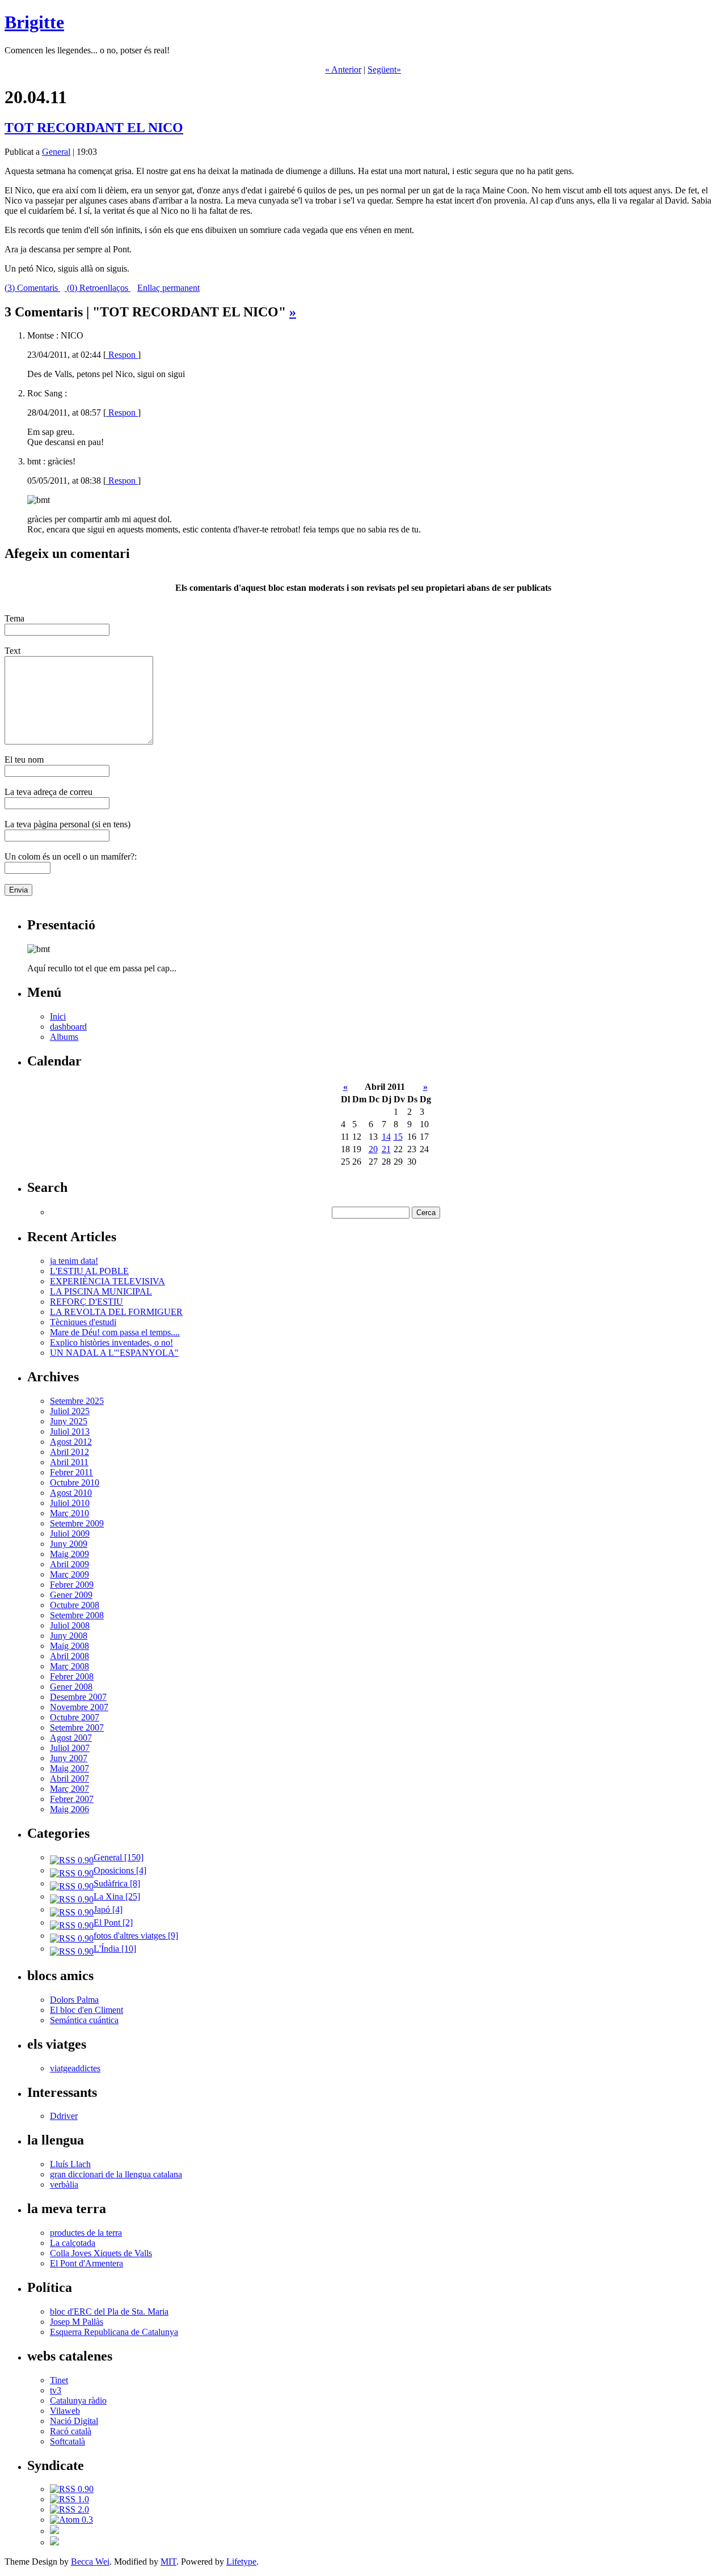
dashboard (68, 1027)
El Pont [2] (113, 1923)
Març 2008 (69, 1666)
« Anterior (343, 69)
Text (12, 651)
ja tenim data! (74, 1261)
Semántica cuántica (84, 2020)
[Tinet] (54, 2542)
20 (373, 1149)
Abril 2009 (69, 1564)
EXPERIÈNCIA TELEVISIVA (107, 1281)
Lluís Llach (70, 2164)
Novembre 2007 (79, 1707)
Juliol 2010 (70, 1503)
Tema (14, 618)
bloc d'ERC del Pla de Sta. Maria (109, 2311)
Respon (122, 355)
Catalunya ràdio (78, 2401)
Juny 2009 (69, 1544)
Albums (64, 1037)
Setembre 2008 (77, 1615)
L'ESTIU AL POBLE (89, 1271)
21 (386, 1149)
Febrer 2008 (72, 1676)
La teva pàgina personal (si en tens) (67, 824)
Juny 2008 (69, 1636)
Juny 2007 (69, 1758)
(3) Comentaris (32, 288)
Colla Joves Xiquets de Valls (101, 2253)
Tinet (59, 2380)
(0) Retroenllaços (98, 288)
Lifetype (241, 2562)
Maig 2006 (69, 1809)
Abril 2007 (69, 1778)
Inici (58, 1016)
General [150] (119, 1857)
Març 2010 (69, 1513)
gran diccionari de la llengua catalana (116, 2174)
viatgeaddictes (75, 2068)
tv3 (56, 2390)
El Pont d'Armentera (86, 2263)
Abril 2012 (69, 1452)
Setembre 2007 (77, 1727)
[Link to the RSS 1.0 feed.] (69, 2499)
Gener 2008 (71, 1687)
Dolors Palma (74, 2000)
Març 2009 (69, 1574)
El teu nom (24, 760)
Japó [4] (108, 1909)
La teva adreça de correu (48, 792)
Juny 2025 (69, 1421)
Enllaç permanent (168, 288)
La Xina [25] (117, 1896)
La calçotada (73, 2243)
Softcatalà (67, 2441)
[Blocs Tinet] (54, 2531)
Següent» (384, 69)
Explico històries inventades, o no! (111, 1342)
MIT (168, 2562)
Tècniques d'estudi (83, 1322)
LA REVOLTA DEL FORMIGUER (116, 1312)
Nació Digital (74, 2421)
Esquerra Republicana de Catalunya (114, 2332)
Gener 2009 (71, 1595)
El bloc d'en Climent (86, 2010)
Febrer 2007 (72, 1799)
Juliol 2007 (70, 1748)
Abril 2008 (69, 1656)
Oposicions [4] (120, 1870)
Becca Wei (90, 2562)
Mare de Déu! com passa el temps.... (115, 1332)
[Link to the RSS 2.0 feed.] (69, 2509)
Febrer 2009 (72, 1585)
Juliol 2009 (70, 1534)
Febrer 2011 (71, 1472)
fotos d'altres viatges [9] (136, 1936)
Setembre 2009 (77, 1523)
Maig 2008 (69, 1646)
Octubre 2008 (75, 1605)
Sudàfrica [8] (117, 1883)
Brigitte (34, 22)
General (56, 152)
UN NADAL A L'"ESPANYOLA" (114, 1353)
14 (386, 1137)
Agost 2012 (71, 1442)
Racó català (71, 2431)
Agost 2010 (71, 1493)
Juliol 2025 (70, 1411)
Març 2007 (69, 1789)
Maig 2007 (69, 1768)
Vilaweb (65, 2411)
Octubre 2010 (75, 1482)
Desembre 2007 (78, 1697)
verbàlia (64, 2184)
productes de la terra (86, 2233)
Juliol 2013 (70, 1431)
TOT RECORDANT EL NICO (94, 128)
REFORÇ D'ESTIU (86, 1302)
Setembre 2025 (77, 1401)
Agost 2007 (71, 1738)
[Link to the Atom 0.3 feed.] (71, 2520)
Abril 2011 (69, 1462)
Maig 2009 (69, 1554)
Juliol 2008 (70, 1625)
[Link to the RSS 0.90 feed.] (72, 2489)
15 (398, 1137)
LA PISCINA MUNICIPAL (101, 1291)
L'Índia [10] (115, 1949)
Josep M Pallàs (77, 2322)
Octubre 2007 (75, 1717)
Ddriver (64, 2116)
